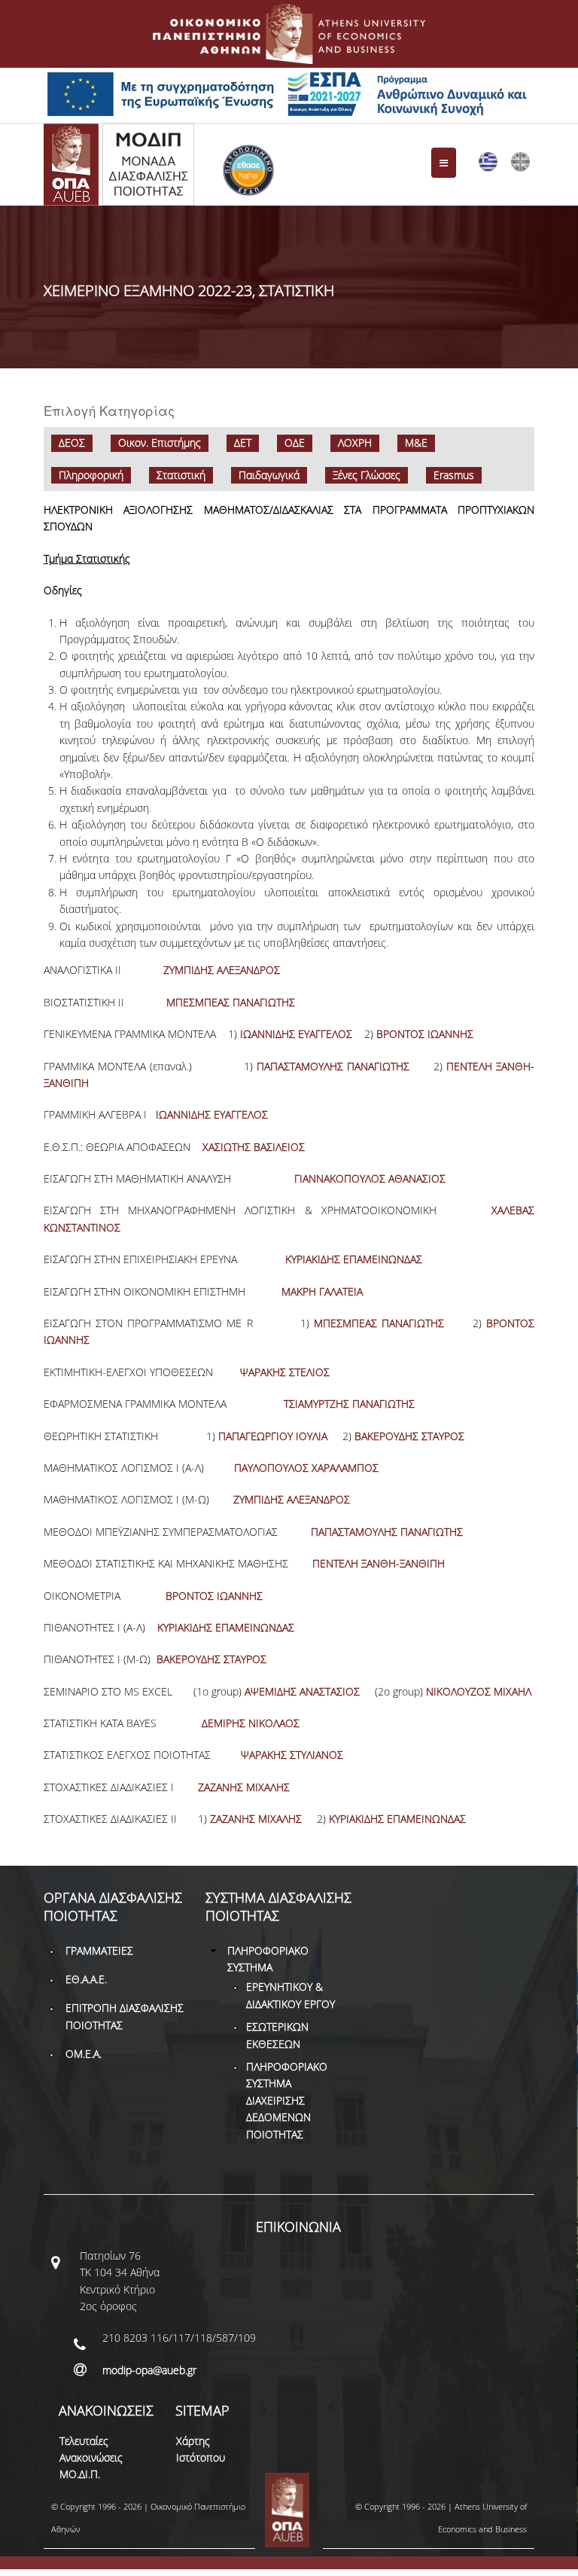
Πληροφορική (91, 475)
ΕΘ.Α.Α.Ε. (86, 1979)
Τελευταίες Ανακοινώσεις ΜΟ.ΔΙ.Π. (91, 2458)
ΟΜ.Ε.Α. (84, 2054)
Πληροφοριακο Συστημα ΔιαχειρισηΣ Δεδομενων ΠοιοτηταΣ (287, 2100)
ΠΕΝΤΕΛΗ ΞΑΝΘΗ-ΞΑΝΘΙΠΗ (377, 1563)
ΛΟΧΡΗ (355, 443)
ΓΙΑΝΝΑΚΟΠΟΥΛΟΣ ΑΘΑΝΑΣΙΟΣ (370, 1178)
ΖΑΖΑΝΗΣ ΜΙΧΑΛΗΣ (244, 1787)
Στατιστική (181, 475)
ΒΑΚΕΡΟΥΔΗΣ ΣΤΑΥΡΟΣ (409, 1436)
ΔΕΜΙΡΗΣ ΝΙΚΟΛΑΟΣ (251, 1723)
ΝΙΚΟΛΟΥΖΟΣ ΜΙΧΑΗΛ (479, 1691)
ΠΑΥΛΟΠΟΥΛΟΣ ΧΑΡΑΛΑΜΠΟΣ (306, 1468)
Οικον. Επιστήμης (160, 443)
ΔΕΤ (243, 443)
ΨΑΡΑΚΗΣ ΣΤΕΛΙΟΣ (285, 1372)
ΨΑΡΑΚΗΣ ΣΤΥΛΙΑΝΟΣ (292, 1755)
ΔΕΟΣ (72, 443)
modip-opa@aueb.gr (149, 2370)
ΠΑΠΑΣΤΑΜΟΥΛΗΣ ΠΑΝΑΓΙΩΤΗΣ (333, 1066)
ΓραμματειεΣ (99, 1950)
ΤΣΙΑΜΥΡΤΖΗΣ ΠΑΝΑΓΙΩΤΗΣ (349, 1404)
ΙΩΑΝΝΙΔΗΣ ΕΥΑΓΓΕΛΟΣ (296, 1034)
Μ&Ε (416, 443)
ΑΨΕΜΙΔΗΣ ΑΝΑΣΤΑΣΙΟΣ (302, 1691)
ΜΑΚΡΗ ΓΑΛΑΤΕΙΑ (322, 1291)
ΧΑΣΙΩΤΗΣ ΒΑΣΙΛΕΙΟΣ (252, 1147)
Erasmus (454, 475)
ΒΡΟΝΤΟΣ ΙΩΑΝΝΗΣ (425, 1034)
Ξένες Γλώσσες (367, 475)
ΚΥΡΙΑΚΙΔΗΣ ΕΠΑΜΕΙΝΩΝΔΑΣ (354, 1259)
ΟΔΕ (295, 443)
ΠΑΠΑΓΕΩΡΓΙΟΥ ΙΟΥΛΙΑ (273, 1436)
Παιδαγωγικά (269, 475)
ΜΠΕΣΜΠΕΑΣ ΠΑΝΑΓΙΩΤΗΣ (229, 1002)
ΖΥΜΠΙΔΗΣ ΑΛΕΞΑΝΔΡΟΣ (222, 970)
